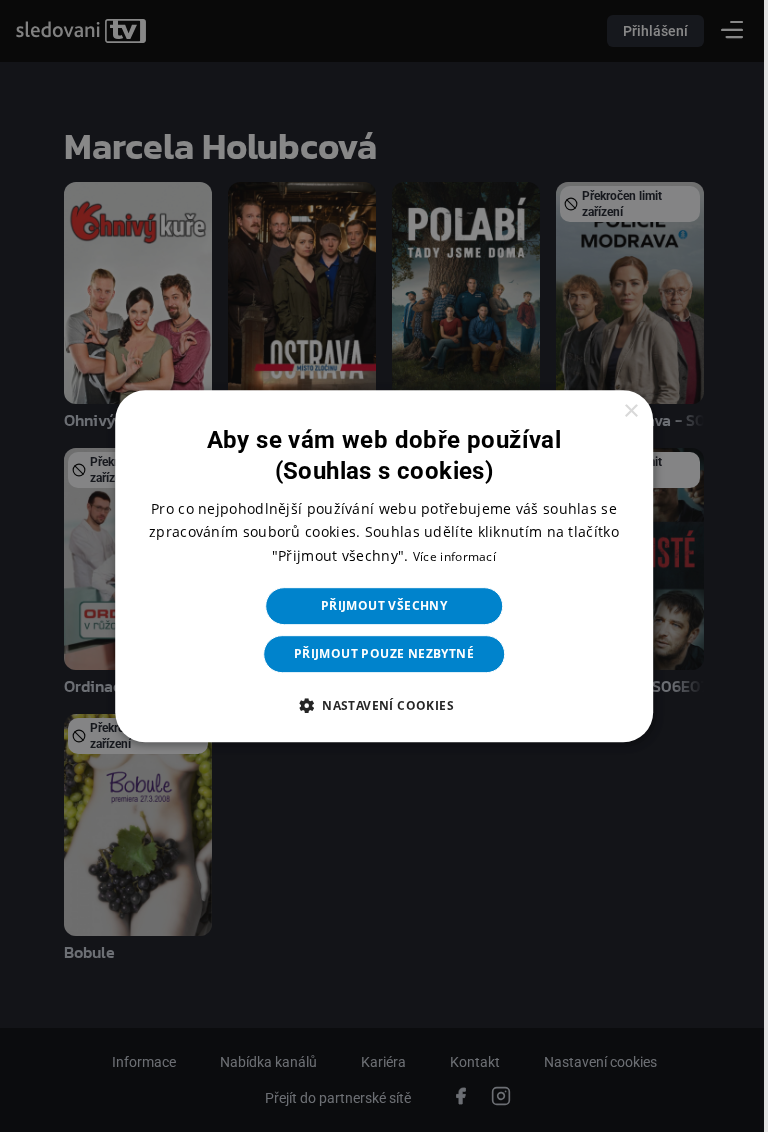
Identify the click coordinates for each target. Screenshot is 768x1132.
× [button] (617, 411)
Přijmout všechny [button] (376, 605)
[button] (376, 705)
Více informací (446, 556)
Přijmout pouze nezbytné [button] (376, 653)
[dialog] (376, 566)
